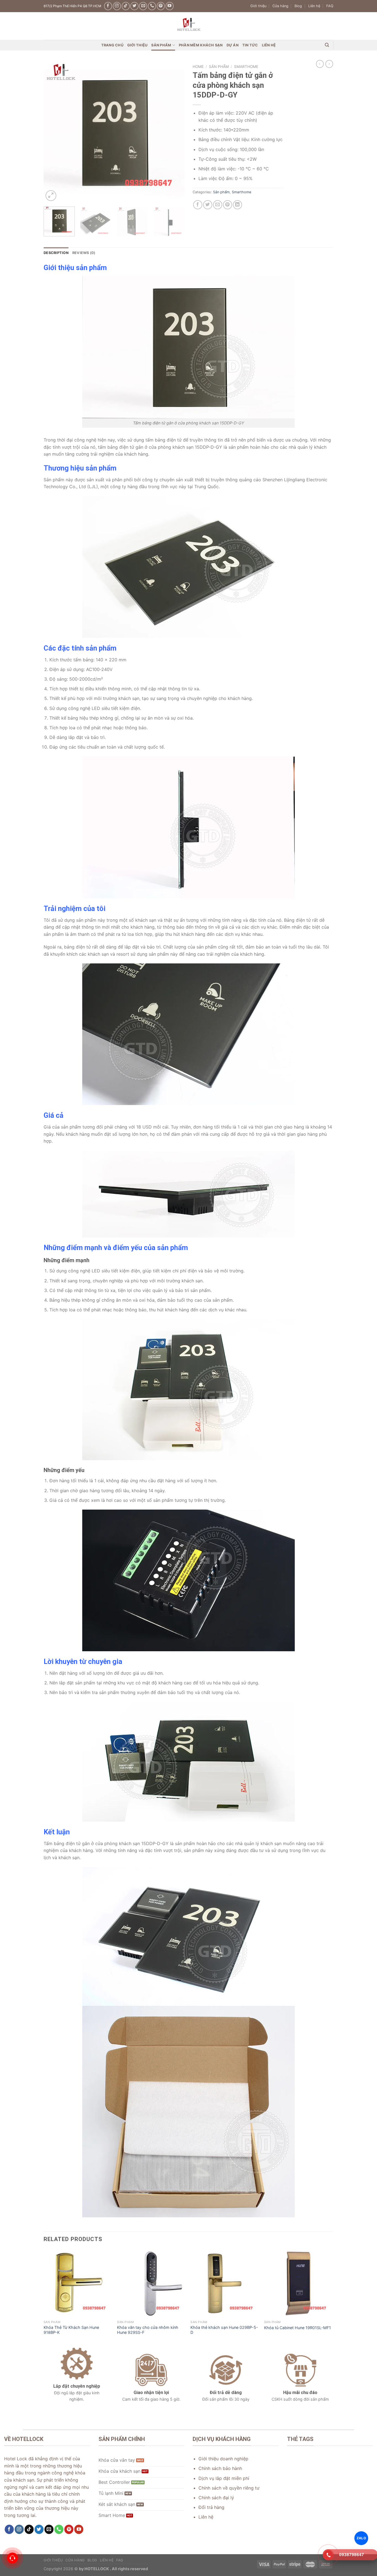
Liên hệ (314, 6)
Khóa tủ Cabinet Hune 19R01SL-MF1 (298, 2328)
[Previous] (53, 132)
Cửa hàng (280, 6)
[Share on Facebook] (198, 205)
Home (198, 67)
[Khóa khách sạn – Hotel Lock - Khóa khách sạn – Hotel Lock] (189, 26)
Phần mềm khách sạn (201, 45)
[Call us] (152, 6)
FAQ (330, 6)
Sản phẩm (161, 45)
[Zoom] (51, 196)
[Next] (175, 132)
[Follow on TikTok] (126, 6)
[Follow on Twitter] (134, 6)
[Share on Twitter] (208, 205)
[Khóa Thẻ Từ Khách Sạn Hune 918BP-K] (78, 2283)
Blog (298, 6)
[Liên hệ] (12, 2558)
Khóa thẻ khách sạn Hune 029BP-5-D (224, 2330)
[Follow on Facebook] (108, 6)
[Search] (327, 45)
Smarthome (246, 67)
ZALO (361, 2538)
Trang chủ (112, 45)
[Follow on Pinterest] (161, 6)
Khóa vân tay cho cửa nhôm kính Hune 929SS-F (148, 2330)
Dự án (233, 45)
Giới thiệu (258, 6)
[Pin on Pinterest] (228, 205)
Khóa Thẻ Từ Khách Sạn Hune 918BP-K (71, 2330)
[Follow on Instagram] (117, 6)
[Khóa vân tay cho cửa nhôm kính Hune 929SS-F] (151, 2283)
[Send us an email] (143, 6)
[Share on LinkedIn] (237, 205)
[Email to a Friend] (218, 205)
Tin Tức (250, 45)
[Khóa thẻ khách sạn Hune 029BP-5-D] (225, 2283)
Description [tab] (56, 253)
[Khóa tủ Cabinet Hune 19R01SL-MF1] (298, 2283)
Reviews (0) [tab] (84, 253)
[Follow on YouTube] (170, 6)
